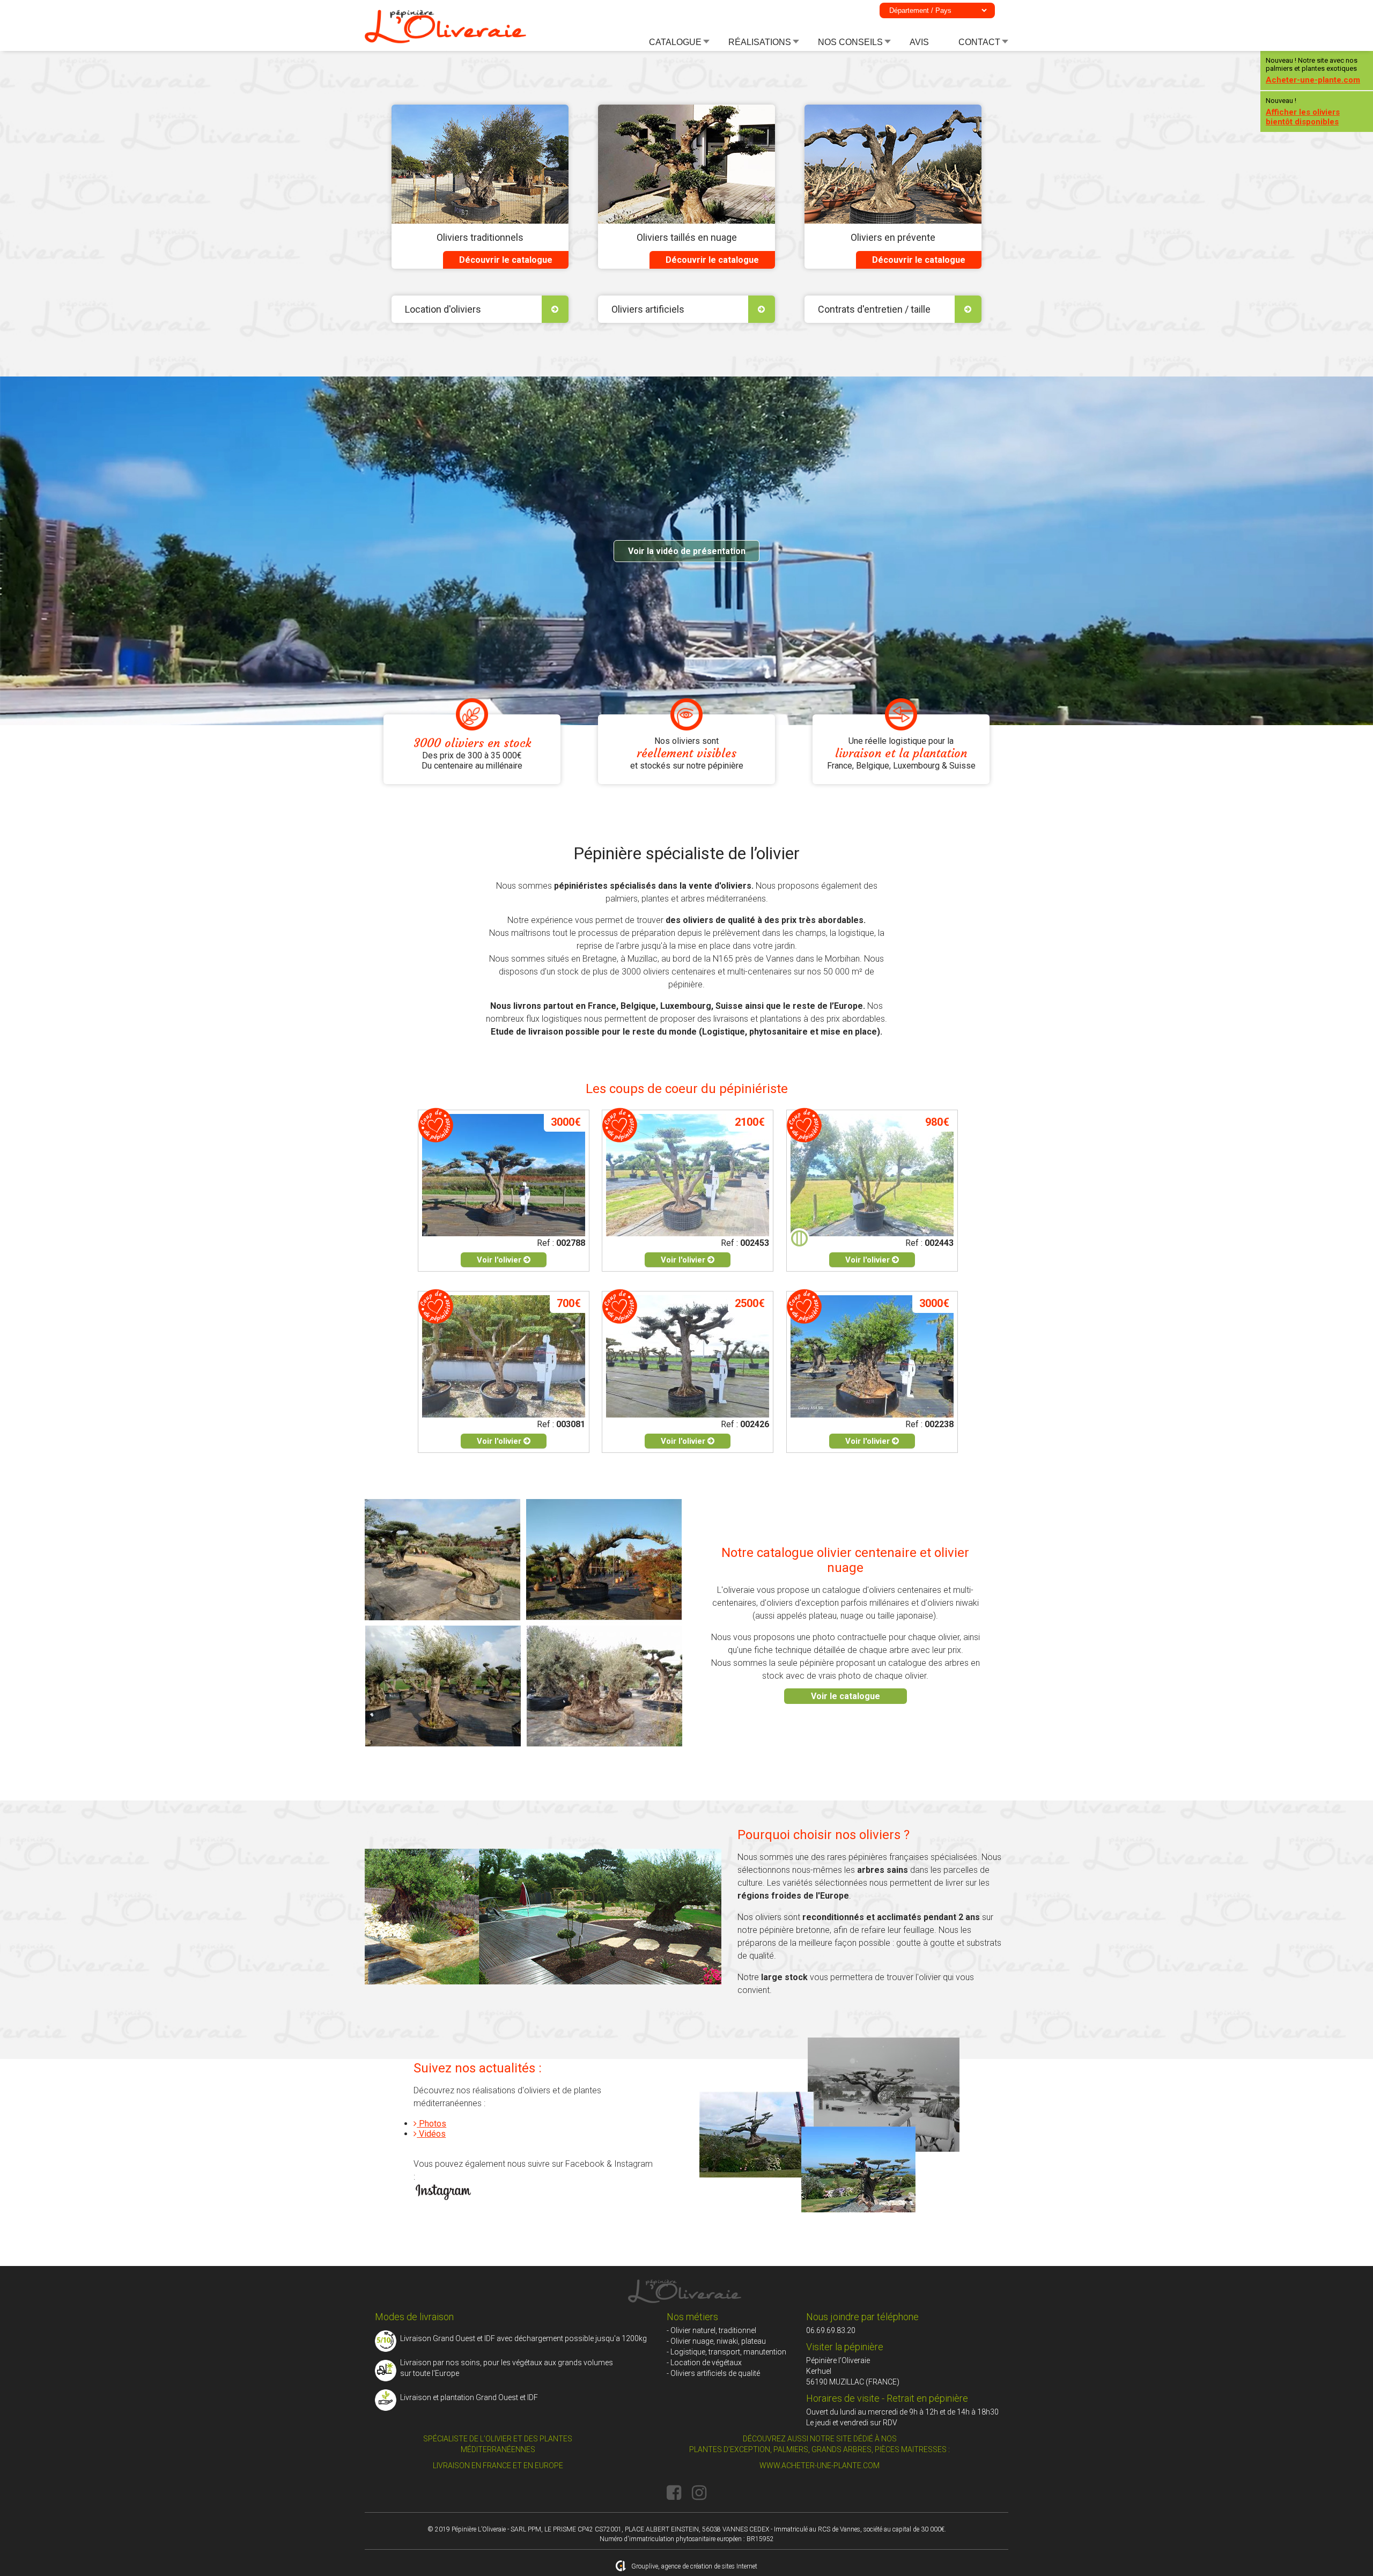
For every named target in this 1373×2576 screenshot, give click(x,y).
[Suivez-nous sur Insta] (699, 2493)
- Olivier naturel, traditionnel (711, 2330)
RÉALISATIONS (760, 42)
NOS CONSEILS (850, 42)
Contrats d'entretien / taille (874, 309)
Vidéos (431, 2134)
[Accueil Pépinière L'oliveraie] (445, 41)
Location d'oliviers (443, 309)
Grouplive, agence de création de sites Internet (694, 2566)
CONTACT (979, 42)
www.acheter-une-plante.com (820, 2466)
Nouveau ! (1303, 112)
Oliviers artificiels (648, 309)
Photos (431, 2124)
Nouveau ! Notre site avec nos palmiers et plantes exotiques (1313, 71)
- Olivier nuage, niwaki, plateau (716, 2341)
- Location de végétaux (704, 2363)
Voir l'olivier (500, 1260)
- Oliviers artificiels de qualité (713, 2373)
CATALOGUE (675, 42)
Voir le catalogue (846, 1696)
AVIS (919, 42)
